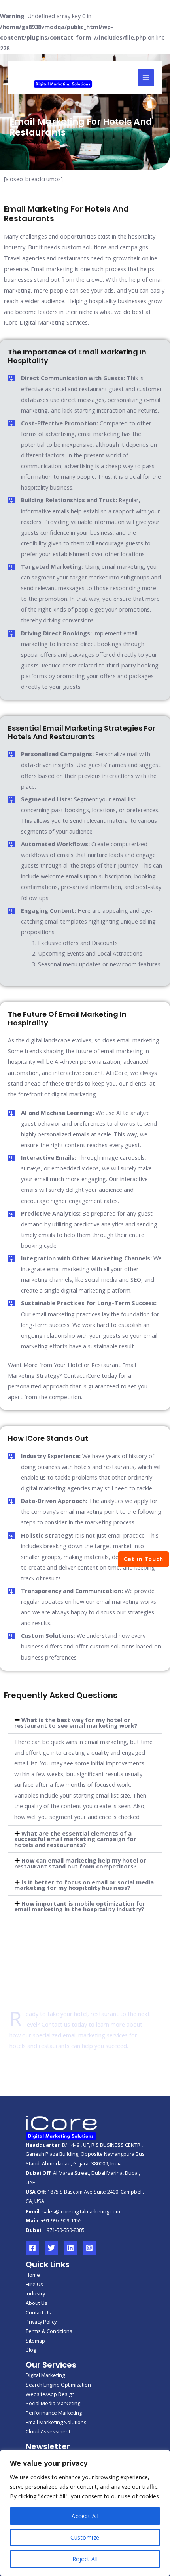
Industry (35, 2293)
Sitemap (35, 2341)
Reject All (85, 2559)
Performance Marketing (54, 2413)
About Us (37, 2303)
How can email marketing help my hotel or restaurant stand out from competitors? (80, 1863)
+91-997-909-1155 (61, 2220)
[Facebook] (32, 2248)
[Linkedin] (70, 2248)
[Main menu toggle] (146, 78)
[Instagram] (89, 2248)
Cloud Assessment (48, 2431)
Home (33, 2275)
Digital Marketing (45, 2375)
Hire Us (34, 2284)
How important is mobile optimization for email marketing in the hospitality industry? (80, 1906)
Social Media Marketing (53, 2403)
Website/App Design (50, 2394)
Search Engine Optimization (58, 2385)
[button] (85, 1723)
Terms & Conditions (49, 2331)
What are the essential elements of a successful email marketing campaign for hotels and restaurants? (75, 1839)
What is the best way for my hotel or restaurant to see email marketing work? (76, 1723)
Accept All (85, 2516)
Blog (31, 2350)
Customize (85, 2537)
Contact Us (38, 2312)
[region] (85, 2513)
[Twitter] (51, 2248)
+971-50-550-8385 (64, 2230)
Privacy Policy (41, 2322)
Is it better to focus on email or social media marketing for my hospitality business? (84, 1885)
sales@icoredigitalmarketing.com (81, 2211)
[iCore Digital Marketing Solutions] (63, 77)
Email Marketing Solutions (56, 2422)
